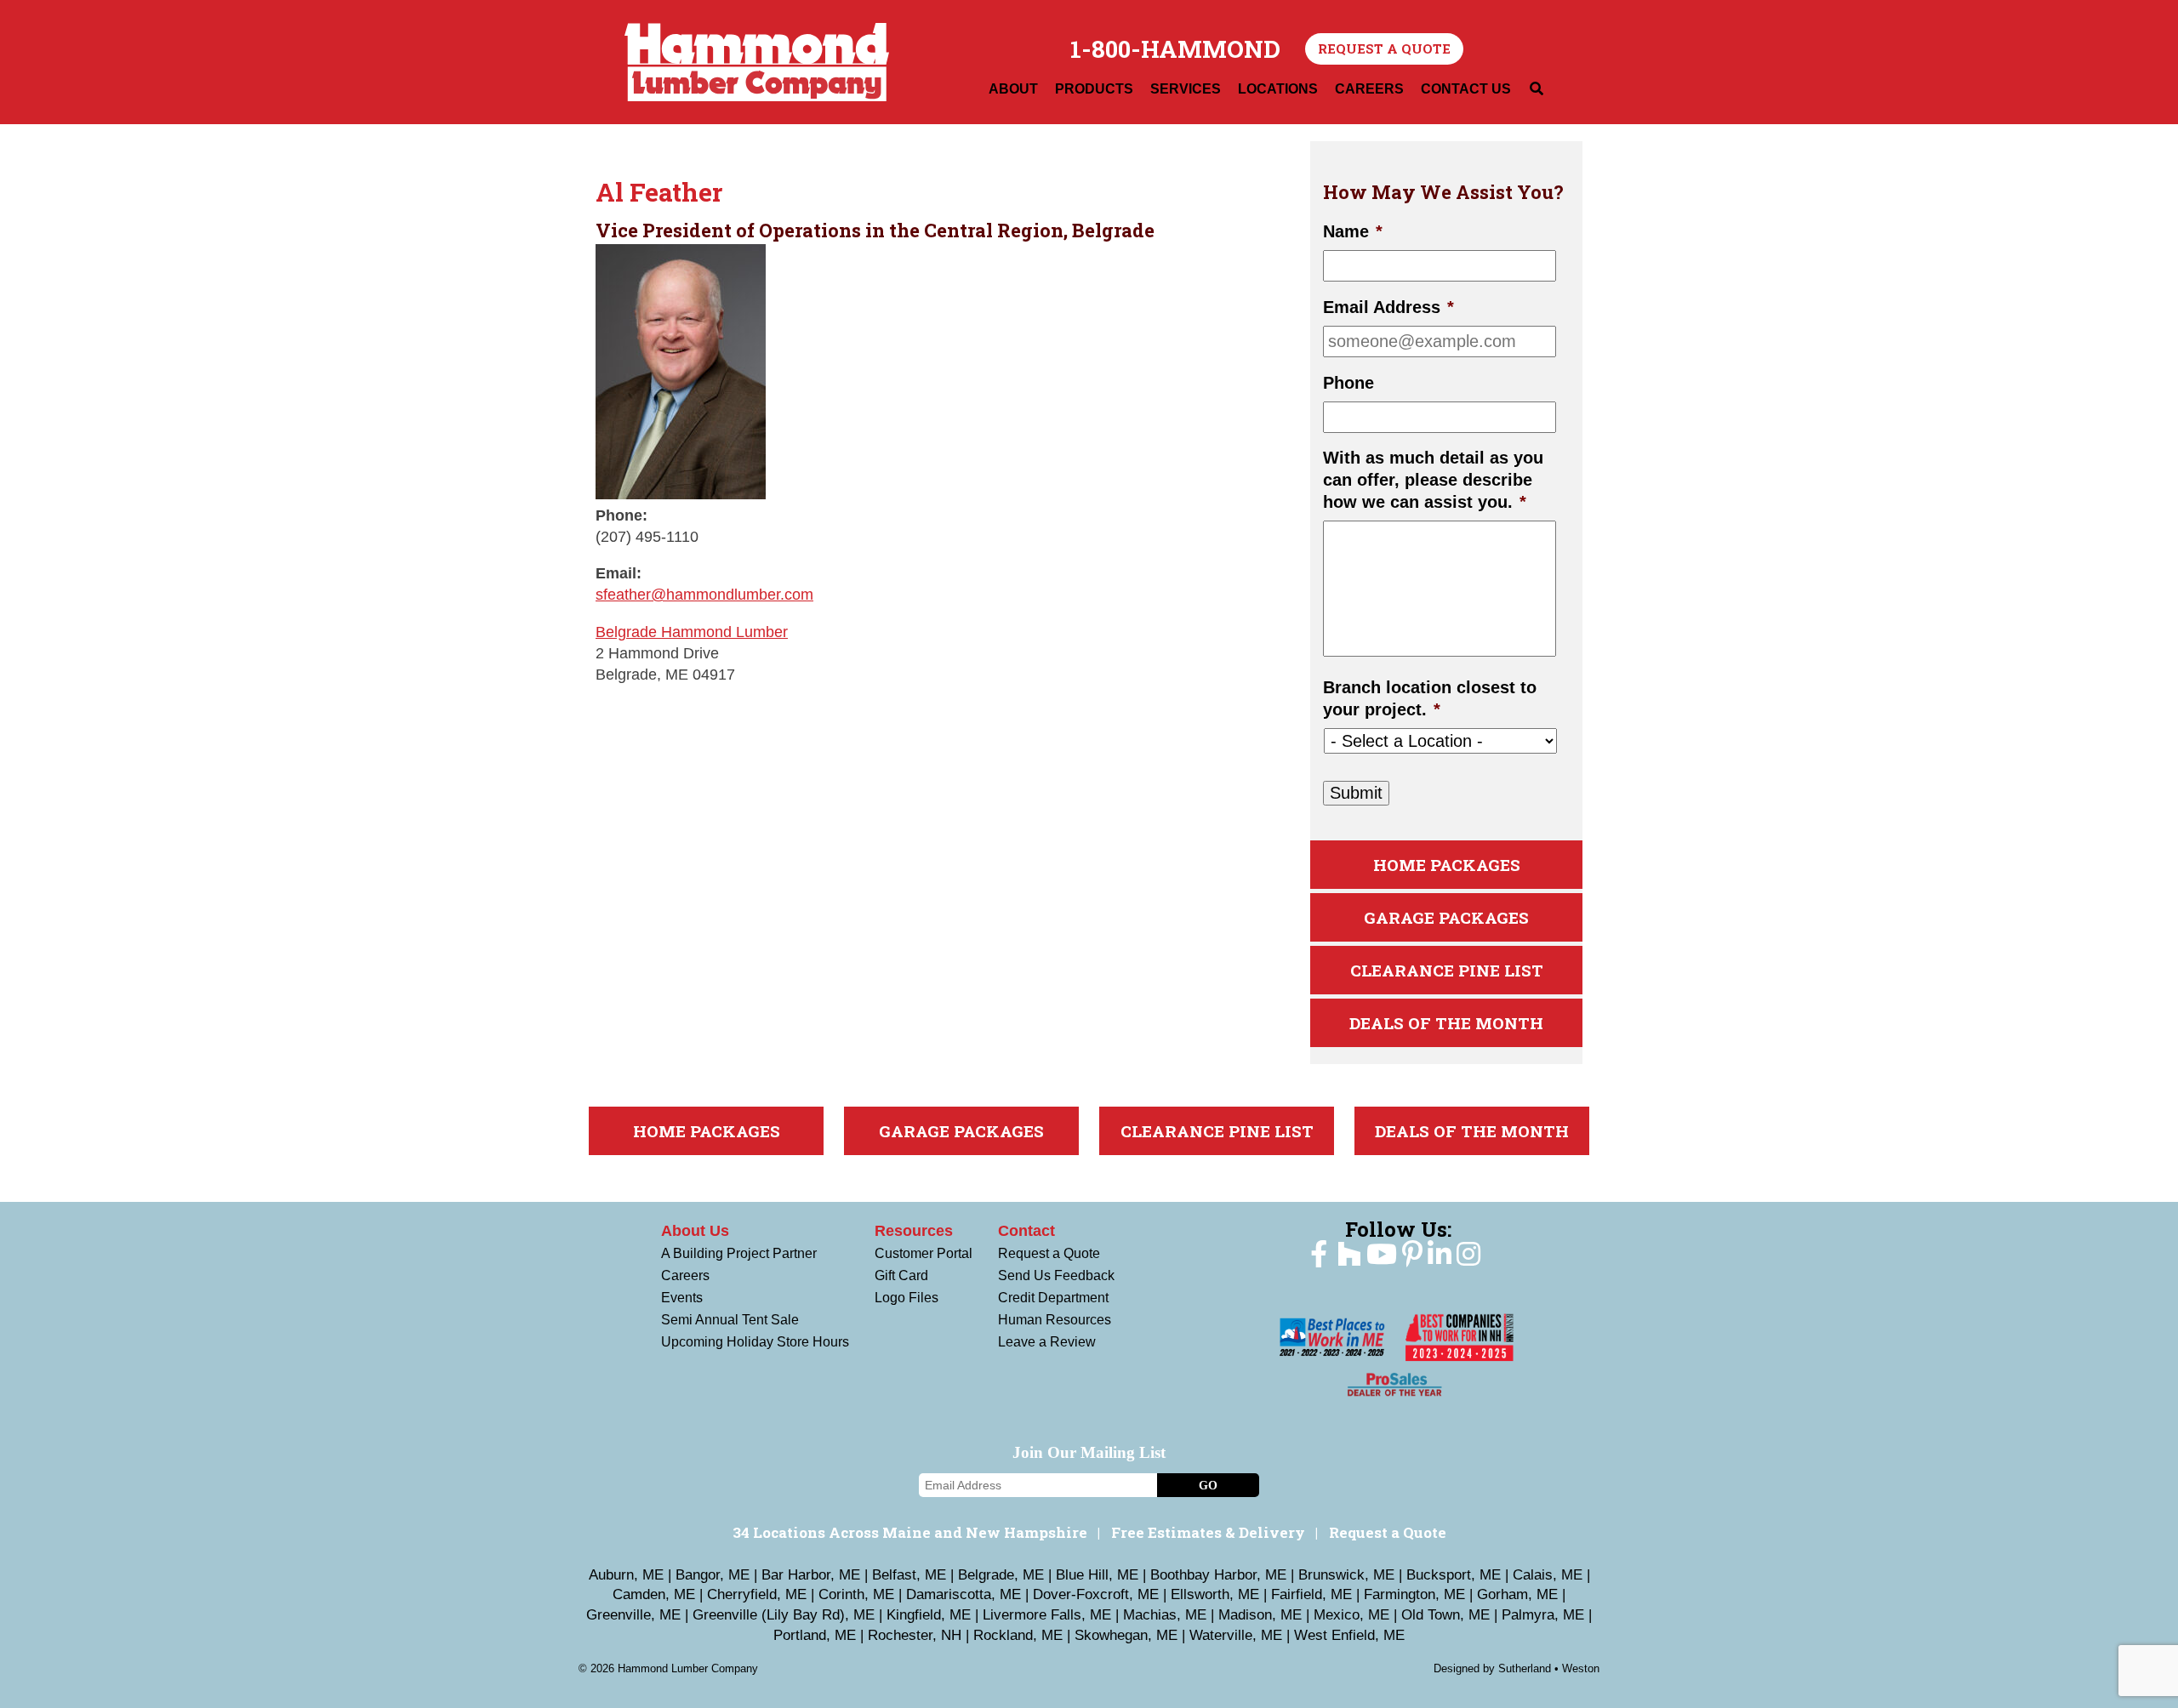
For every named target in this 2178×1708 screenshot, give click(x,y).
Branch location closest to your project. (1430, 698)
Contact (1026, 1231)
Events (682, 1298)
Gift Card (901, 1275)
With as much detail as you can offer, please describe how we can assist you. (1433, 480)
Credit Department (1053, 1298)
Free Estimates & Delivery (1208, 1532)
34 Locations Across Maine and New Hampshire (910, 1532)
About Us (695, 1231)
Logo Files (907, 1298)
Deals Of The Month (1446, 1023)
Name (1353, 231)
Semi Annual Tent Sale (730, 1320)
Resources (914, 1231)
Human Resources (1055, 1320)
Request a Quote (1384, 48)
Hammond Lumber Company (757, 62)
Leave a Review (1047, 1342)
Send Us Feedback (1056, 1275)
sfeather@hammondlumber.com (704, 595)
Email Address (1388, 307)
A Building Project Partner (739, 1253)
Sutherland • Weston (1549, 1668)
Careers (685, 1275)
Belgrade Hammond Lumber (692, 632)
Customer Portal (924, 1253)
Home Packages (1447, 865)
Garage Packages (1446, 917)
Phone (1348, 383)
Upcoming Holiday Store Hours (755, 1342)
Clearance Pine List (1447, 970)
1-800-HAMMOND (1175, 49)
